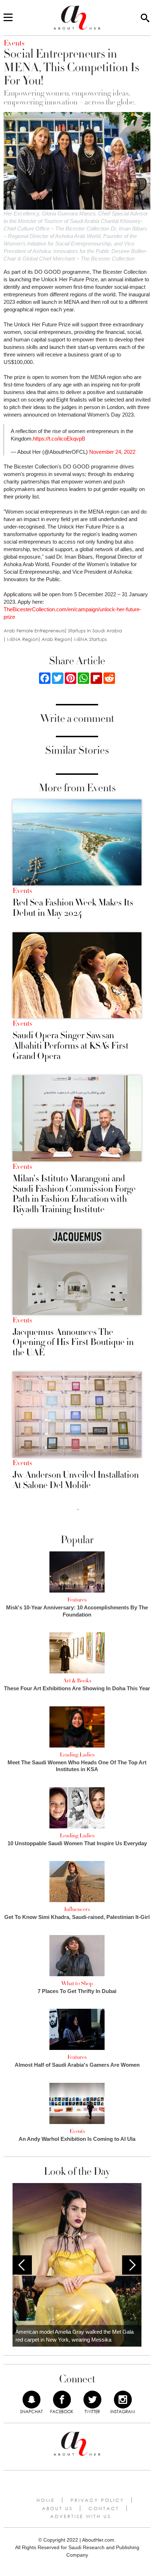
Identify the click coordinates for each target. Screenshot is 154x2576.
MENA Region (23, 639)
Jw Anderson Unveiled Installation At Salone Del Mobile (76, 1480)
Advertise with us (81, 2516)
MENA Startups (90, 639)
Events (22, 891)
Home (46, 2500)
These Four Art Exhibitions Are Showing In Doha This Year (77, 1688)
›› (78, 1509)
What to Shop (77, 1983)
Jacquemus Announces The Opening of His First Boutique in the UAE (73, 1342)
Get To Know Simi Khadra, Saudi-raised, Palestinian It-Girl (77, 1917)
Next (132, 2265)
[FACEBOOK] (62, 2400)
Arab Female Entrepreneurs (34, 631)
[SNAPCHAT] (32, 2400)
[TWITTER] (92, 2400)
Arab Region (56, 639)
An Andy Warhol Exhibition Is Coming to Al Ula (77, 2139)
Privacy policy (97, 2500)
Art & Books (77, 1681)
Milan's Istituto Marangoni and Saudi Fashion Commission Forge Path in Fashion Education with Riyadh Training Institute (74, 1194)
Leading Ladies (77, 1755)
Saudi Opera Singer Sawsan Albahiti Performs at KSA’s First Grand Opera (71, 1046)
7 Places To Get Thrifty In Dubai (77, 1991)
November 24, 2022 (112, 452)
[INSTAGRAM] (123, 2400)
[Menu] (8, 18)
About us (57, 2508)
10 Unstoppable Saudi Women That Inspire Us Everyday (77, 1843)
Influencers (77, 1909)
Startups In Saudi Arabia (95, 631)
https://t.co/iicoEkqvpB (59, 439)
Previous (22, 2265)
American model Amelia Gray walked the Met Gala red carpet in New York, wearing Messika (74, 2336)
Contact (104, 2508)
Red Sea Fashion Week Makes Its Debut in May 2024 (73, 908)
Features (77, 1600)
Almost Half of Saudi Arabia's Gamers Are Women (77, 2065)
